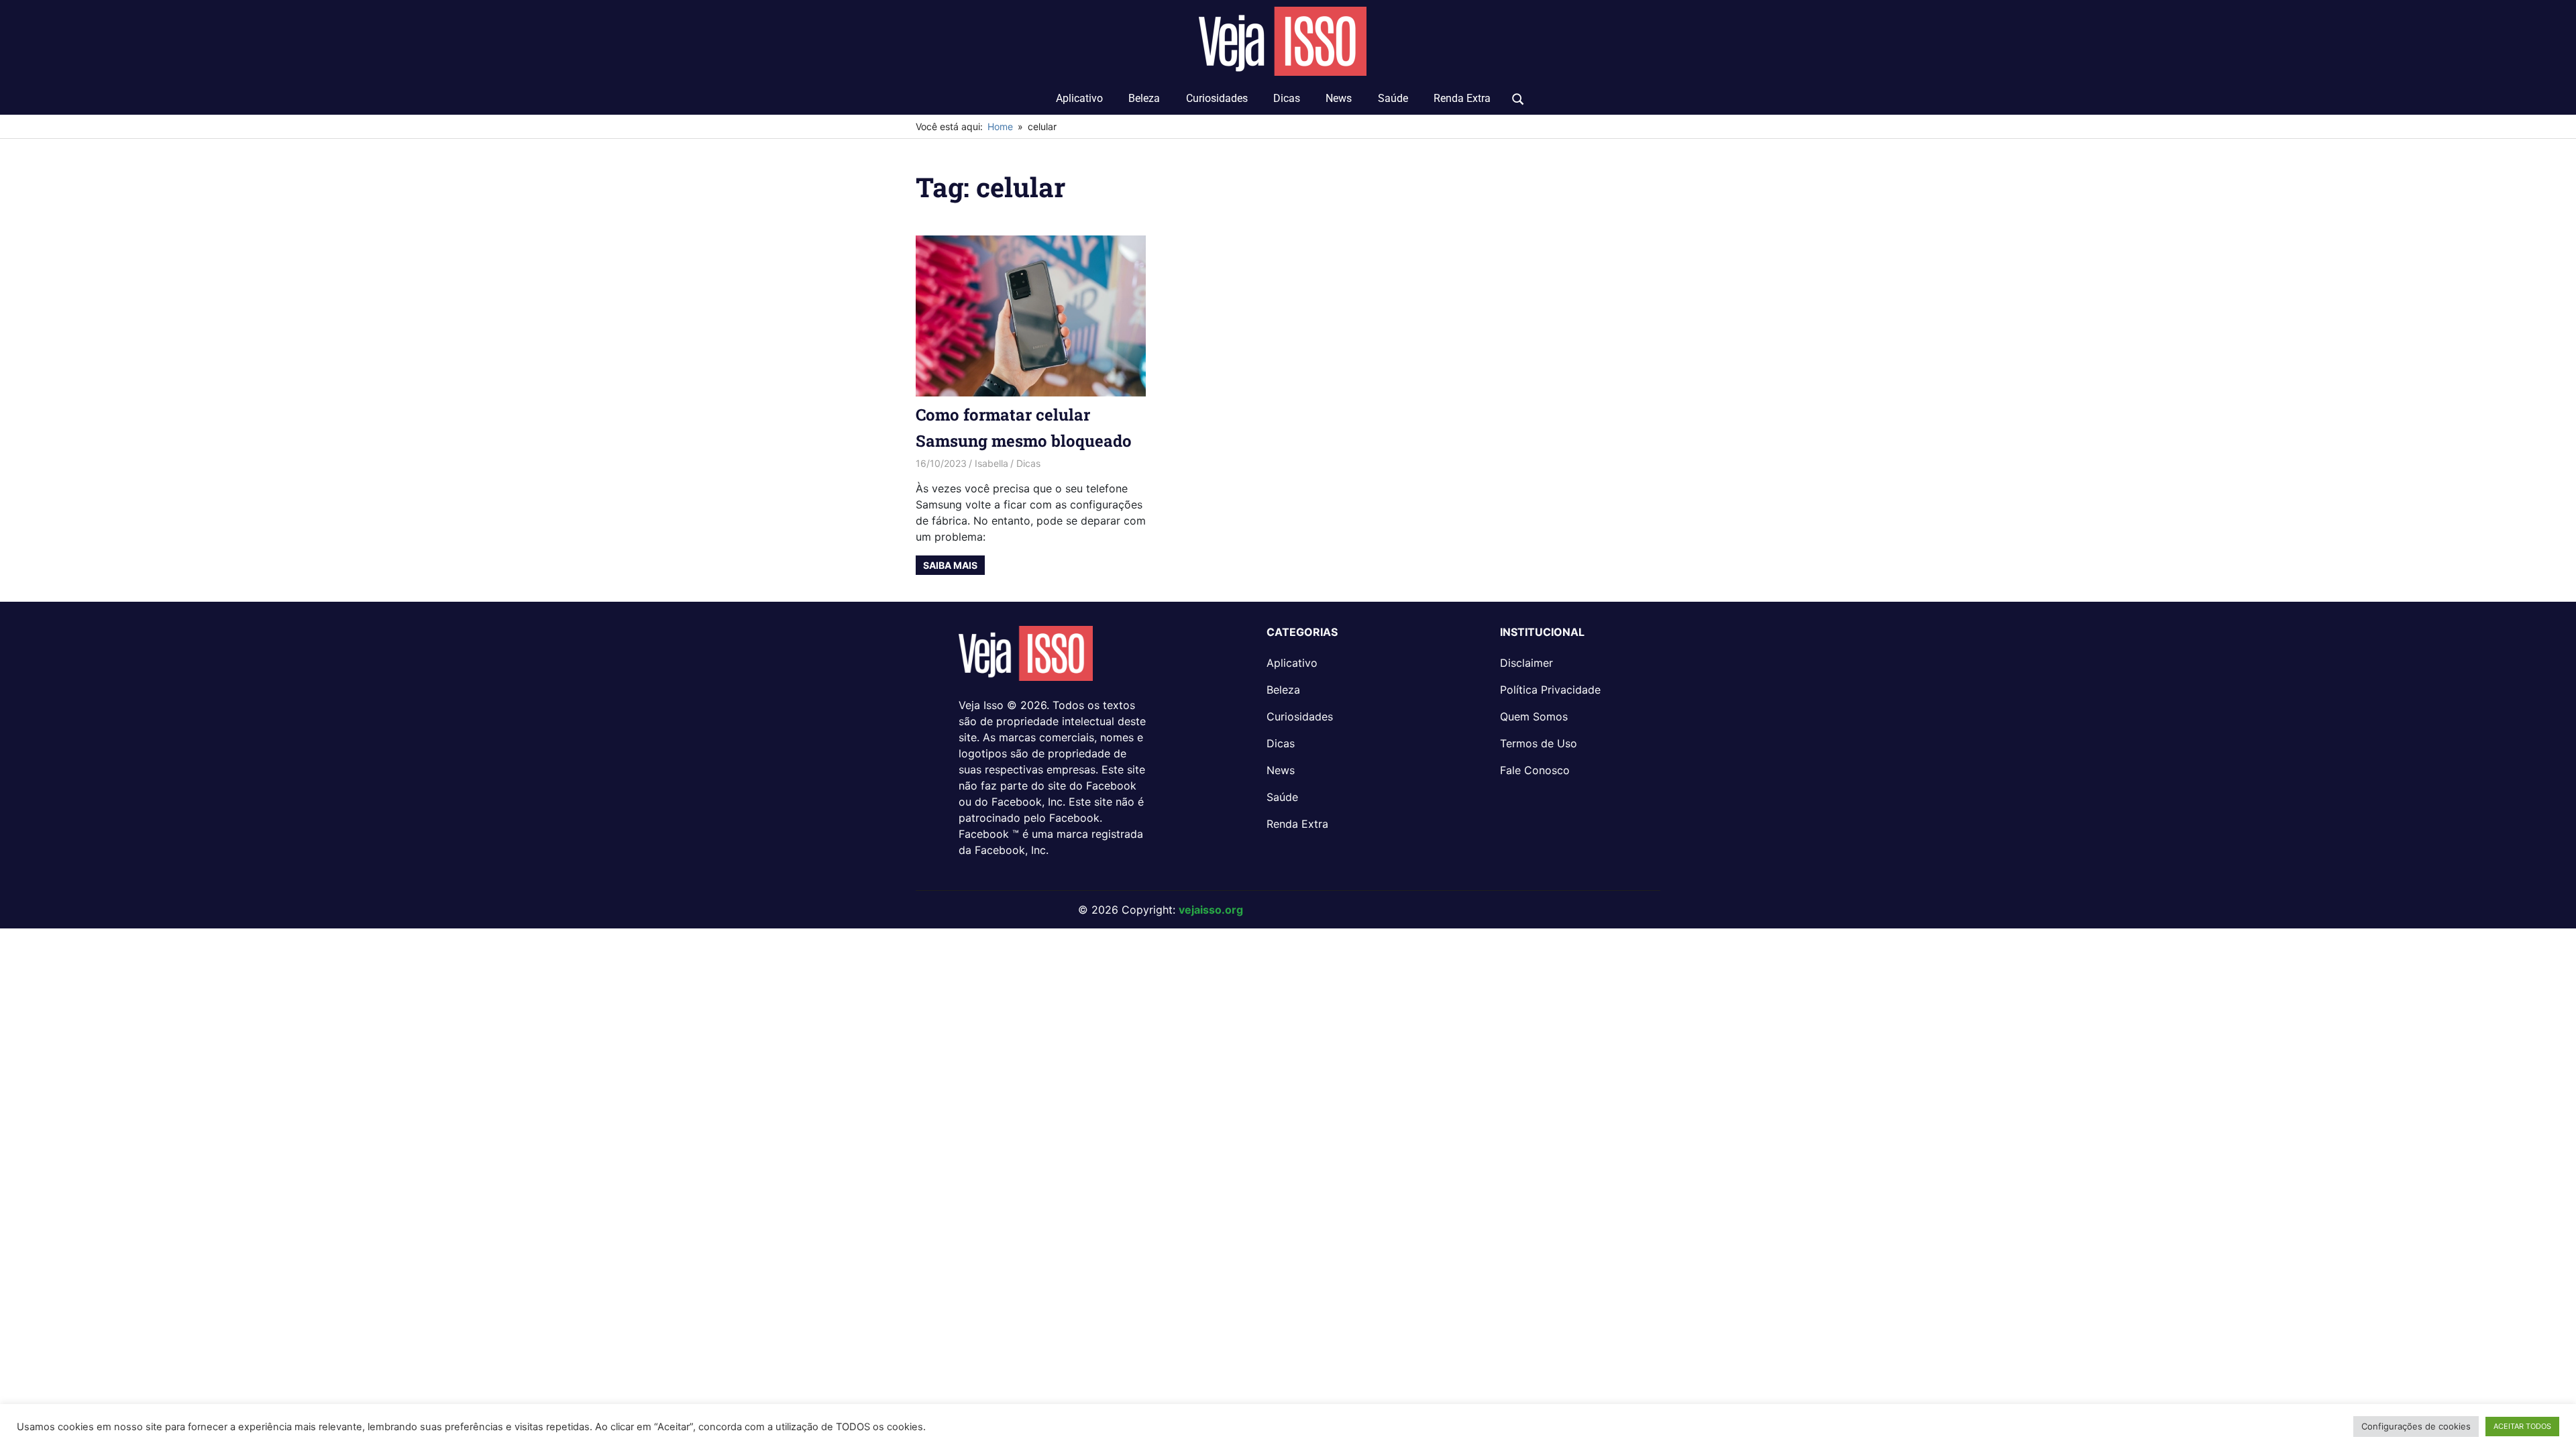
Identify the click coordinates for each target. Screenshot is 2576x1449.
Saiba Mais (950, 565)
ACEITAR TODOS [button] (2522, 1426)
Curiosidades (1217, 98)
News (1339, 98)
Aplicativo (1079, 98)
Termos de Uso (1539, 743)
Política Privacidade (1550, 690)
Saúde (1393, 98)
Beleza (1144, 98)
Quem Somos (1534, 716)
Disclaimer (1526, 663)
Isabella (991, 463)
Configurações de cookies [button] (2416, 1426)
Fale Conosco (1535, 770)
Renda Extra (1462, 98)
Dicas (1287, 98)
